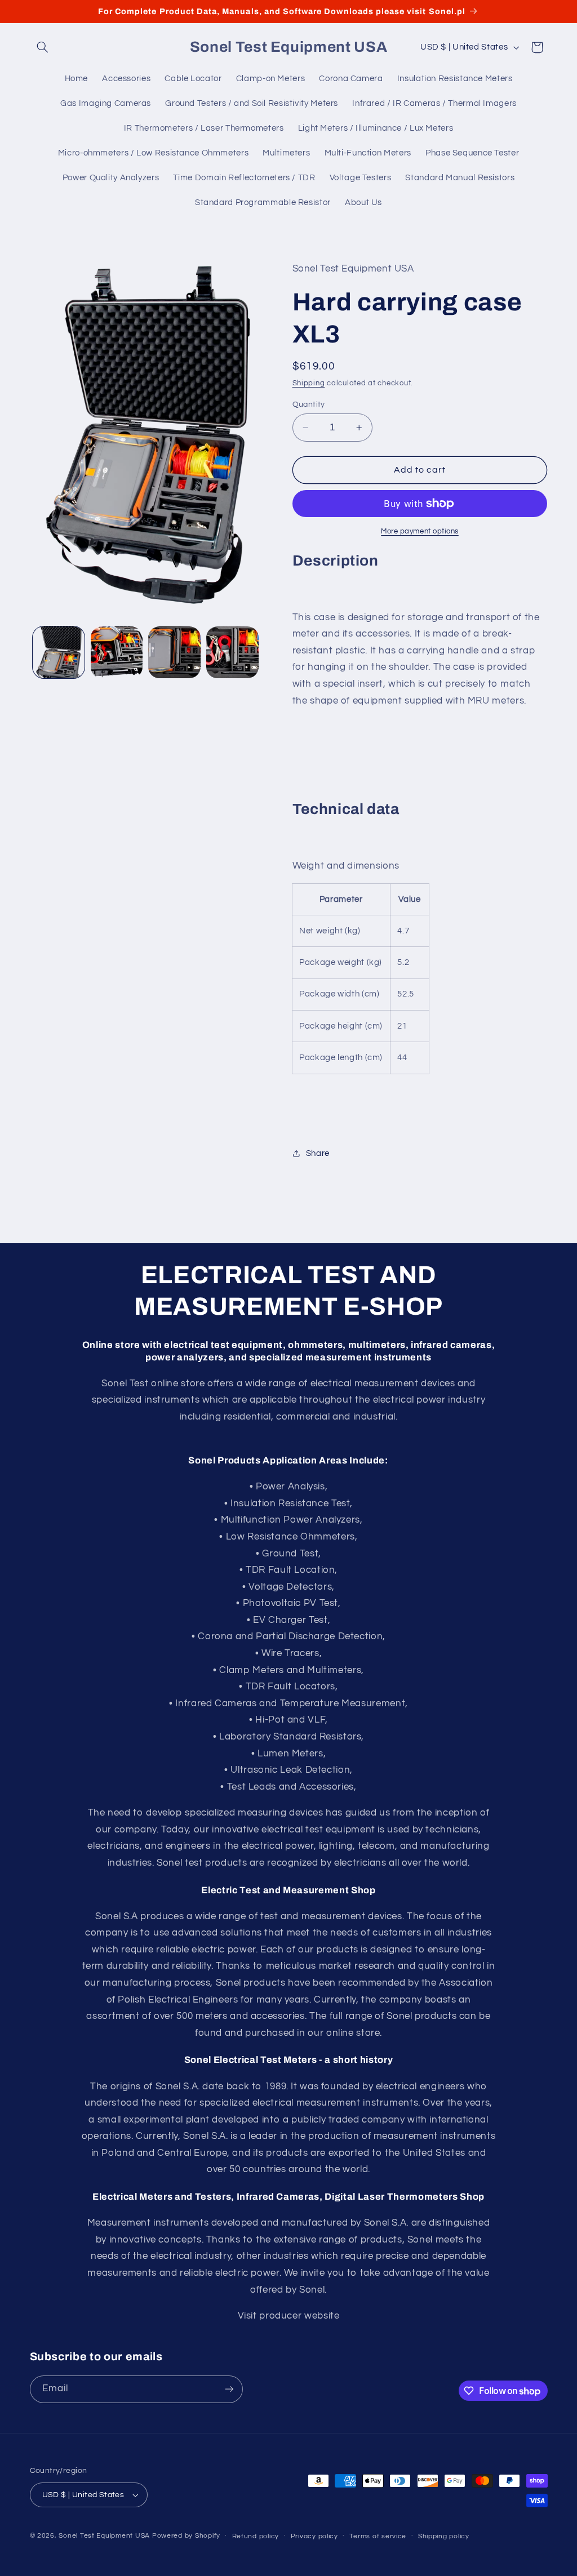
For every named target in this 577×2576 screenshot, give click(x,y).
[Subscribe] (229, 2389)
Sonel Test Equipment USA (104, 2536)
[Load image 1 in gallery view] (59, 652)
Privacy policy (314, 2536)
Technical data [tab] (346, 809)
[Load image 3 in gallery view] (174, 652)
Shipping (309, 383)
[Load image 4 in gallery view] (232, 652)
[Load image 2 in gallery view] (117, 652)
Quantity (309, 404)
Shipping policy (444, 2536)
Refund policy (256, 2536)
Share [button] (318, 1153)
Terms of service (378, 2536)
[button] (43, 47)
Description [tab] (336, 561)
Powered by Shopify (186, 2536)
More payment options (420, 531)
